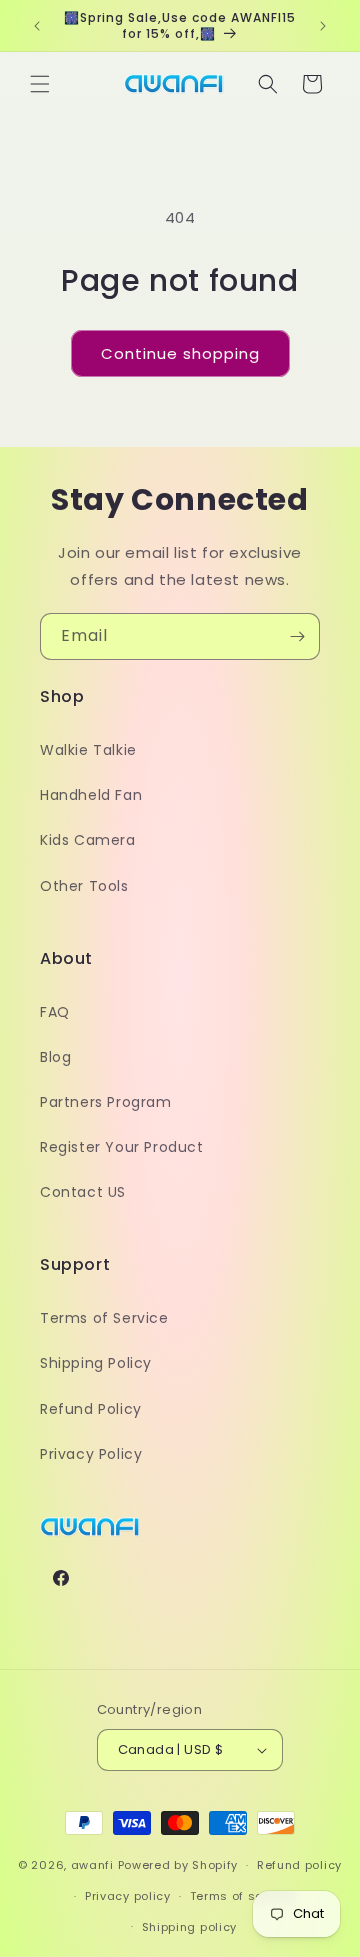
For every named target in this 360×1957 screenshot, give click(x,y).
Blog (55, 1057)
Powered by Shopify (178, 1865)
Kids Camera (88, 840)
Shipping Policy (96, 1363)
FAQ (55, 1012)
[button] (40, 84)
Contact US (83, 1192)
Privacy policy (128, 1896)
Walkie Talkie (88, 750)
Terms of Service (104, 1318)
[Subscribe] (297, 636)
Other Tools (84, 886)
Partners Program (106, 1102)
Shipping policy (190, 1927)
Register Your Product (122, 1147)
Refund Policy (91, 1409)
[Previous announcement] (37, 26)
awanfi (92, 1865)
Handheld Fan (91, 795)
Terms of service (242, 1896)
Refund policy (299, 1865)
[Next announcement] (323, 26)
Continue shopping (180, 353)
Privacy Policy (91, 1454)
